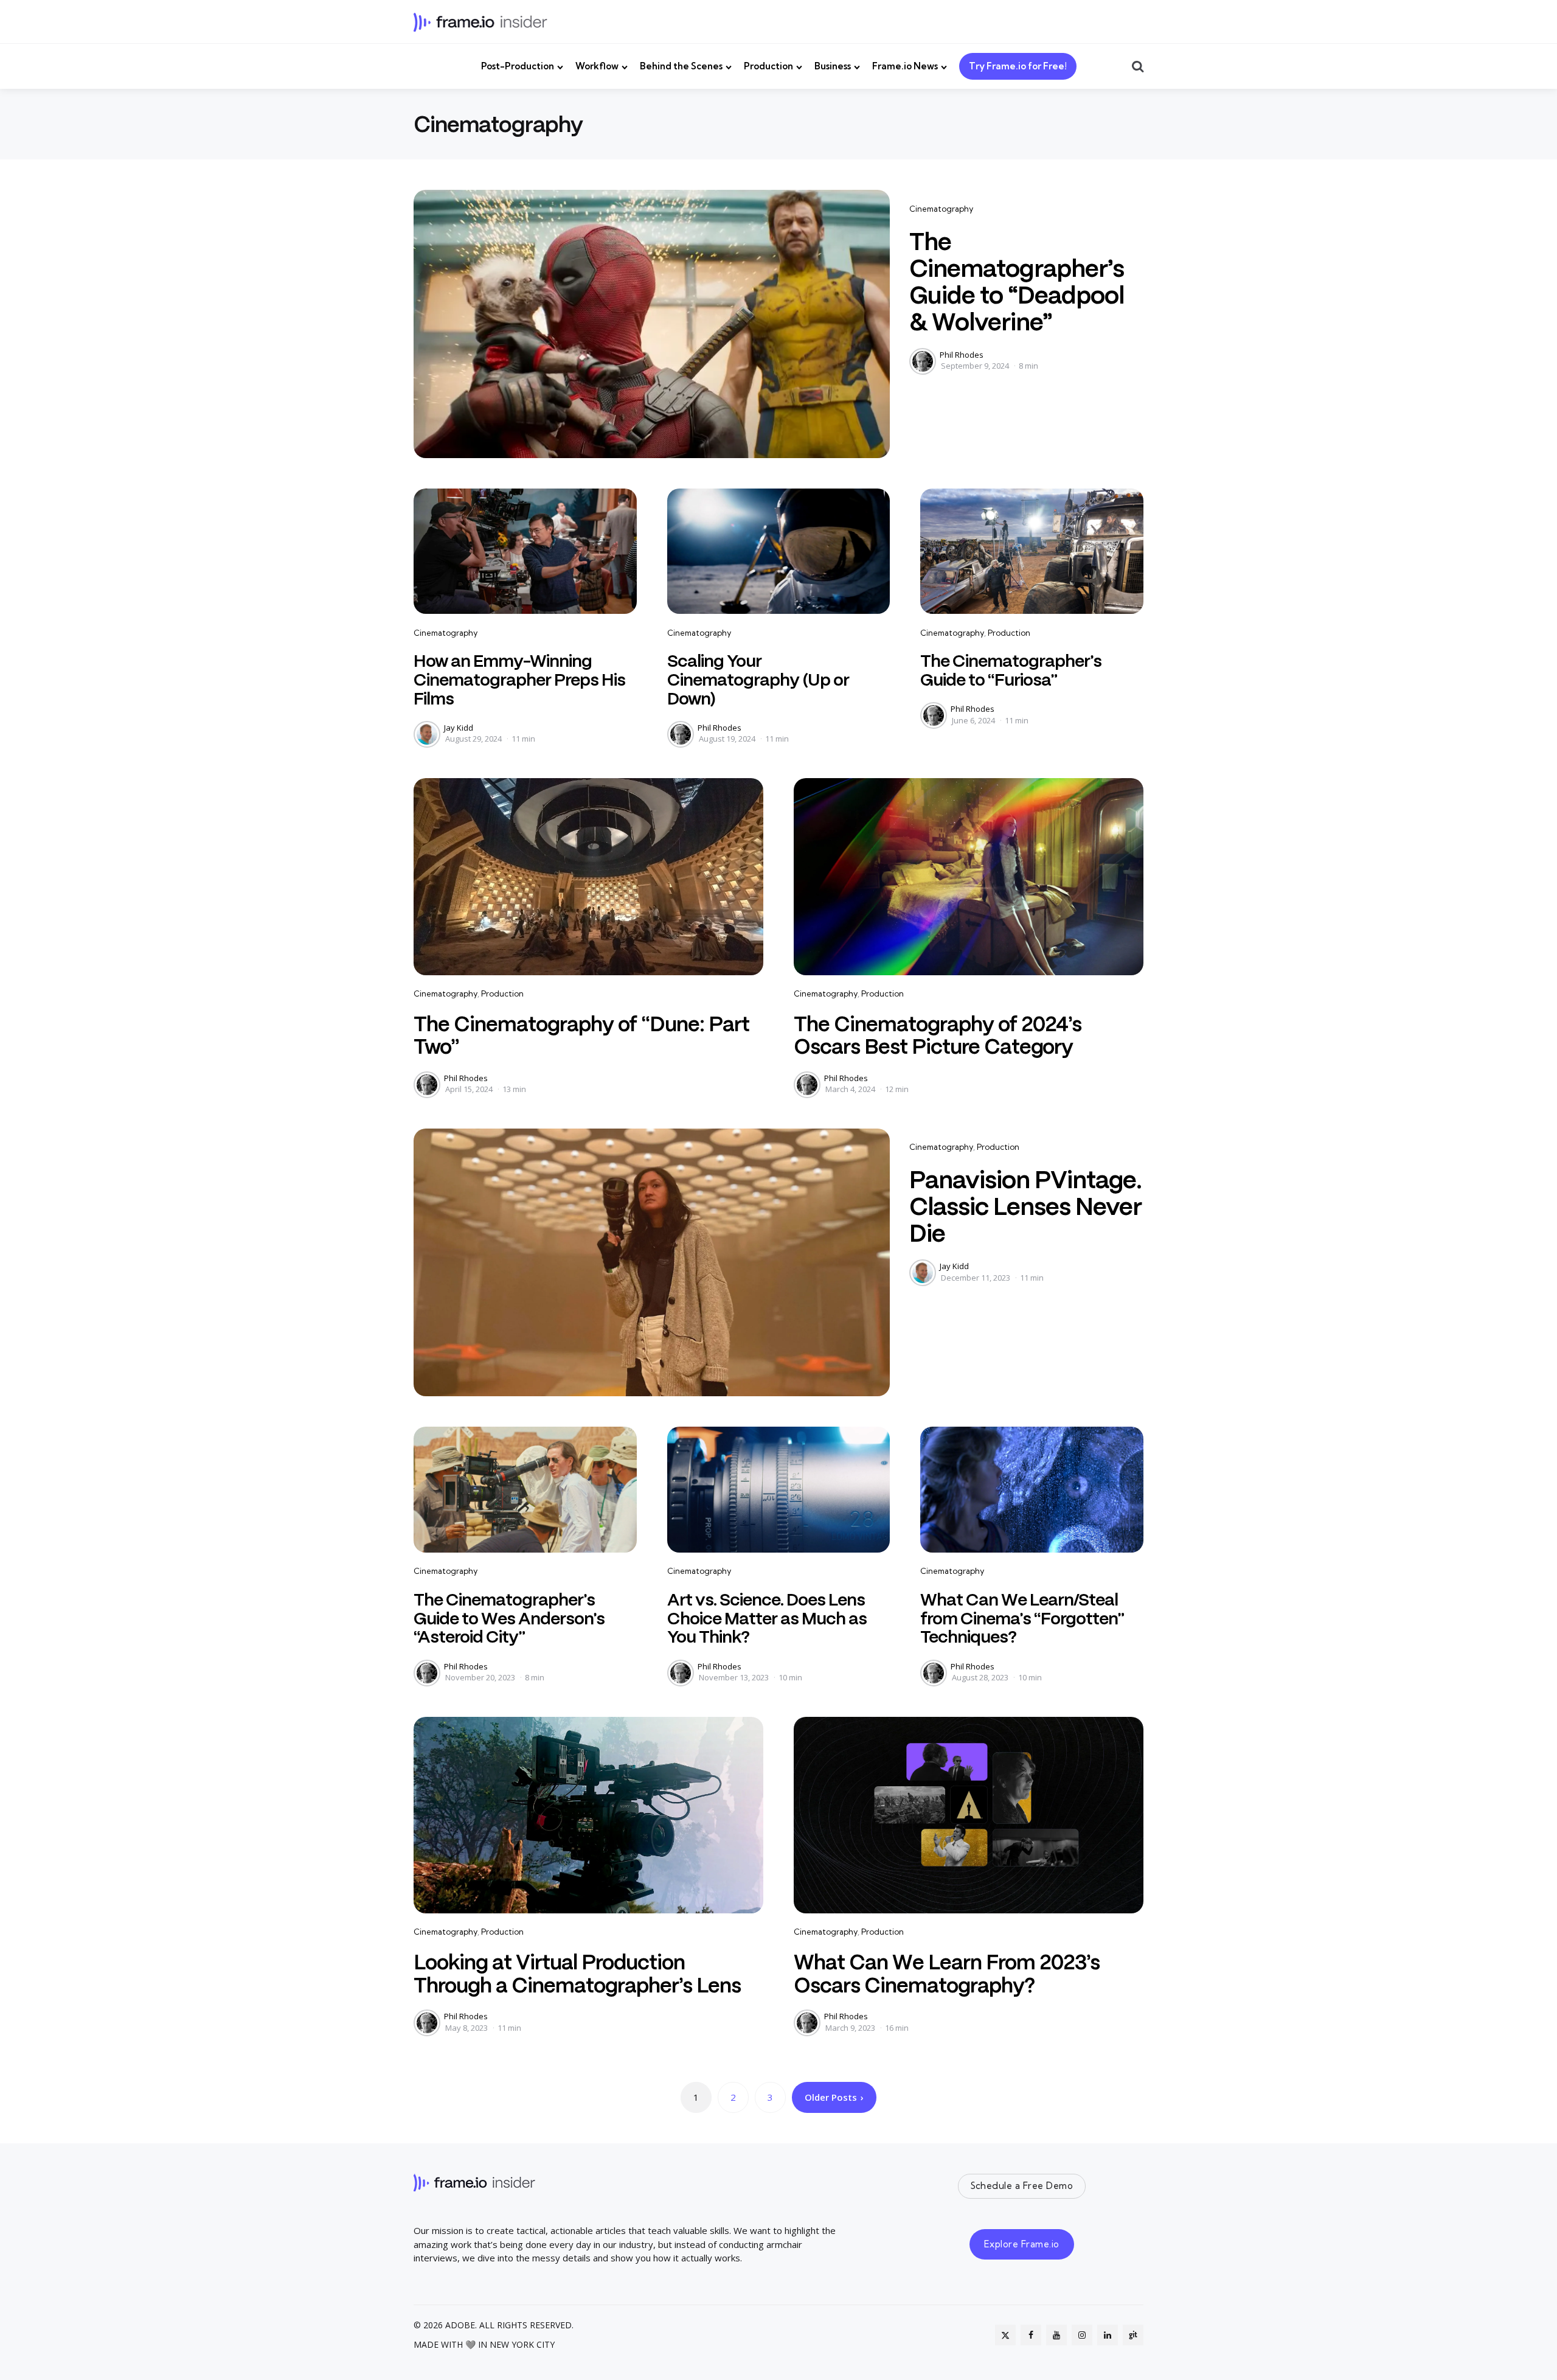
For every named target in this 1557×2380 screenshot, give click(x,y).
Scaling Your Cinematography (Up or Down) (758, 680)
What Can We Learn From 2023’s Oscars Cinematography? (947, 1973)
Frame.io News (905, 66)
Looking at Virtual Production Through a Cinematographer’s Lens (577, 1973)
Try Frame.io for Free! (1018, 66)
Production (768, 66)
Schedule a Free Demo (1022, 2186)
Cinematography (941, 209)
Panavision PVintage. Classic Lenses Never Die (1025, 1206)
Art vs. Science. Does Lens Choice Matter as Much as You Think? (767, 1618)
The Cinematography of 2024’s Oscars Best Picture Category (938, 1035)
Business (833, 66)
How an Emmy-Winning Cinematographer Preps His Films (519, 680)
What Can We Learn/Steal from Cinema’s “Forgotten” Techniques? (1022, 1618)
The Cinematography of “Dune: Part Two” (581, 1035)
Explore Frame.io (1022, 2244)
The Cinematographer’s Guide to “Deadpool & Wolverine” (1017, 282)
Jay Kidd (459, 728)
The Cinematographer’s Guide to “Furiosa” (1011, 670)
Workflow (597, 66)
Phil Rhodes (962, 355)
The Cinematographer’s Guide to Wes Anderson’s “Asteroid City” (509, 1618)
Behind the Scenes (681, 66)
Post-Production (518, 66)
